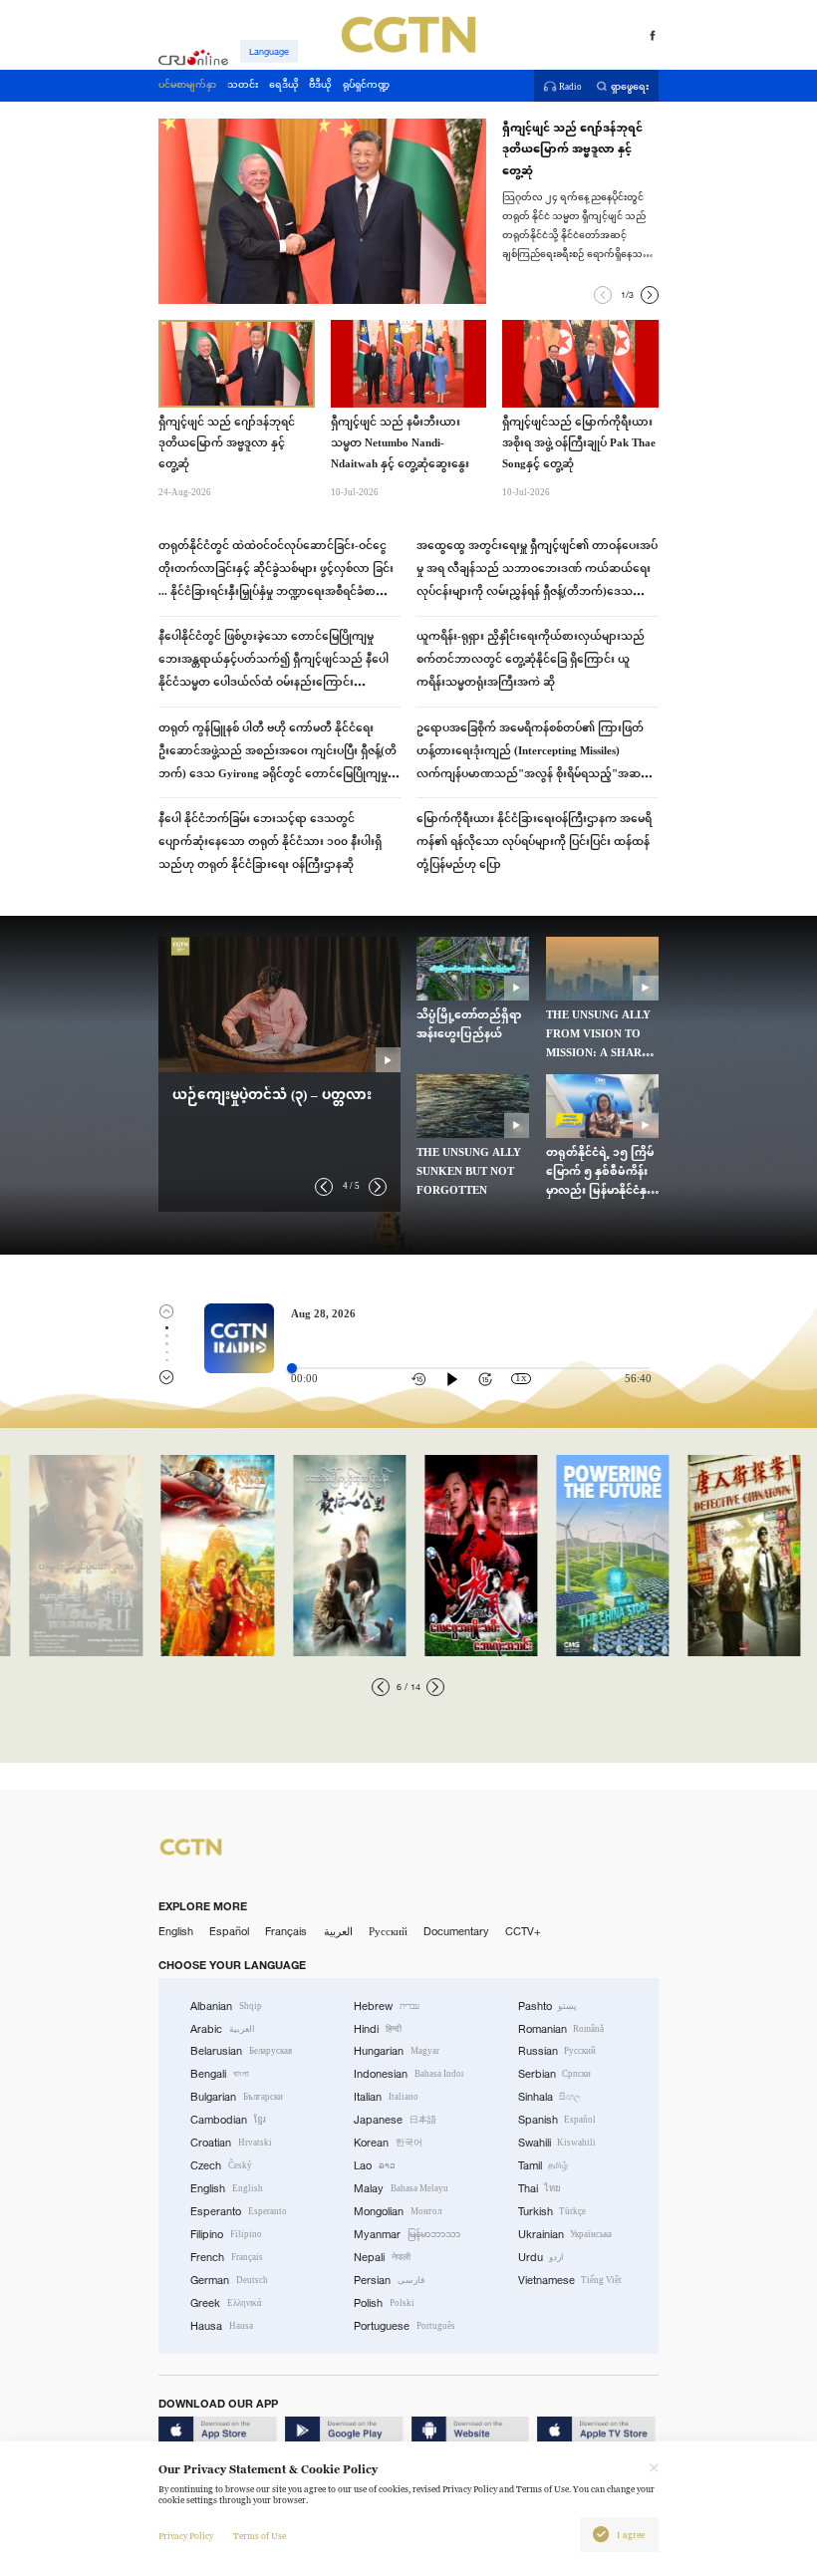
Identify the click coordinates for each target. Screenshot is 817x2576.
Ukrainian (565, 2234)
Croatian (231, 2143)
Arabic (223, 2029)
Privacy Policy (186, 2536)
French (227, 2257)
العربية (338, 1931)
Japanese (395, 2120)
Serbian (555, 2074)
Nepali (382, 2257)
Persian (389, 2280)
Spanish (557, 2120)
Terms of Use (260, 2536)
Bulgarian (237, 2097)
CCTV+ (523, 1931)
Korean (388, 2143)
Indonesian (408, 2074)
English (176, 1931)
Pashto (548, 2006)
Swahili (557, 2143)
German (229, 2280)
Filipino (226, 2234)
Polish (384, 2303)
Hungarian (397, 2051)
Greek (226, 2303)
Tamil (544, 2165)
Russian (557, 2051)
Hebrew (387, 2006)
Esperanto (239, 2211)
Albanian (226, 2006)
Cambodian (228, 2120)
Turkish (552, 2211)
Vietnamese (570, 2280)
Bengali (220, 2074)
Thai (540, 2188)
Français (286, 1931)
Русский (388, 1931)
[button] (603, 295)
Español (229, 1931)
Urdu (542, 2257)
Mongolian (398, 2211)
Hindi (378, 2029)
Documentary (456, 1931)
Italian (386, 2097)
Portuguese (405, 2326)
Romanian (561, 2029)
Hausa (222, 2326)
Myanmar (407, 2234)
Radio (570, 86)
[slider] (292, 1368)
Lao (375, 2165)
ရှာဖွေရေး (630, 86)
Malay (401, 2188)
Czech (221, 2165)
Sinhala (550, 2097)
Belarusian (241, 2051)
